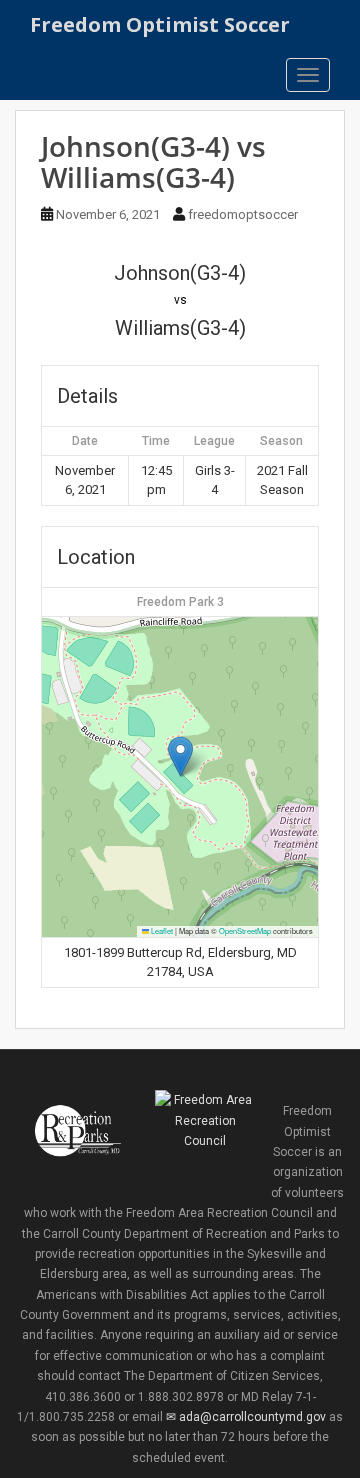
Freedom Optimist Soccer (160, 24)
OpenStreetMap (245, 930)
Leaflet (161, 930)
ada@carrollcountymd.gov (252, 1417)
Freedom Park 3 (180, 602)
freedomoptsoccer (243, 214)
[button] (180, 756)
